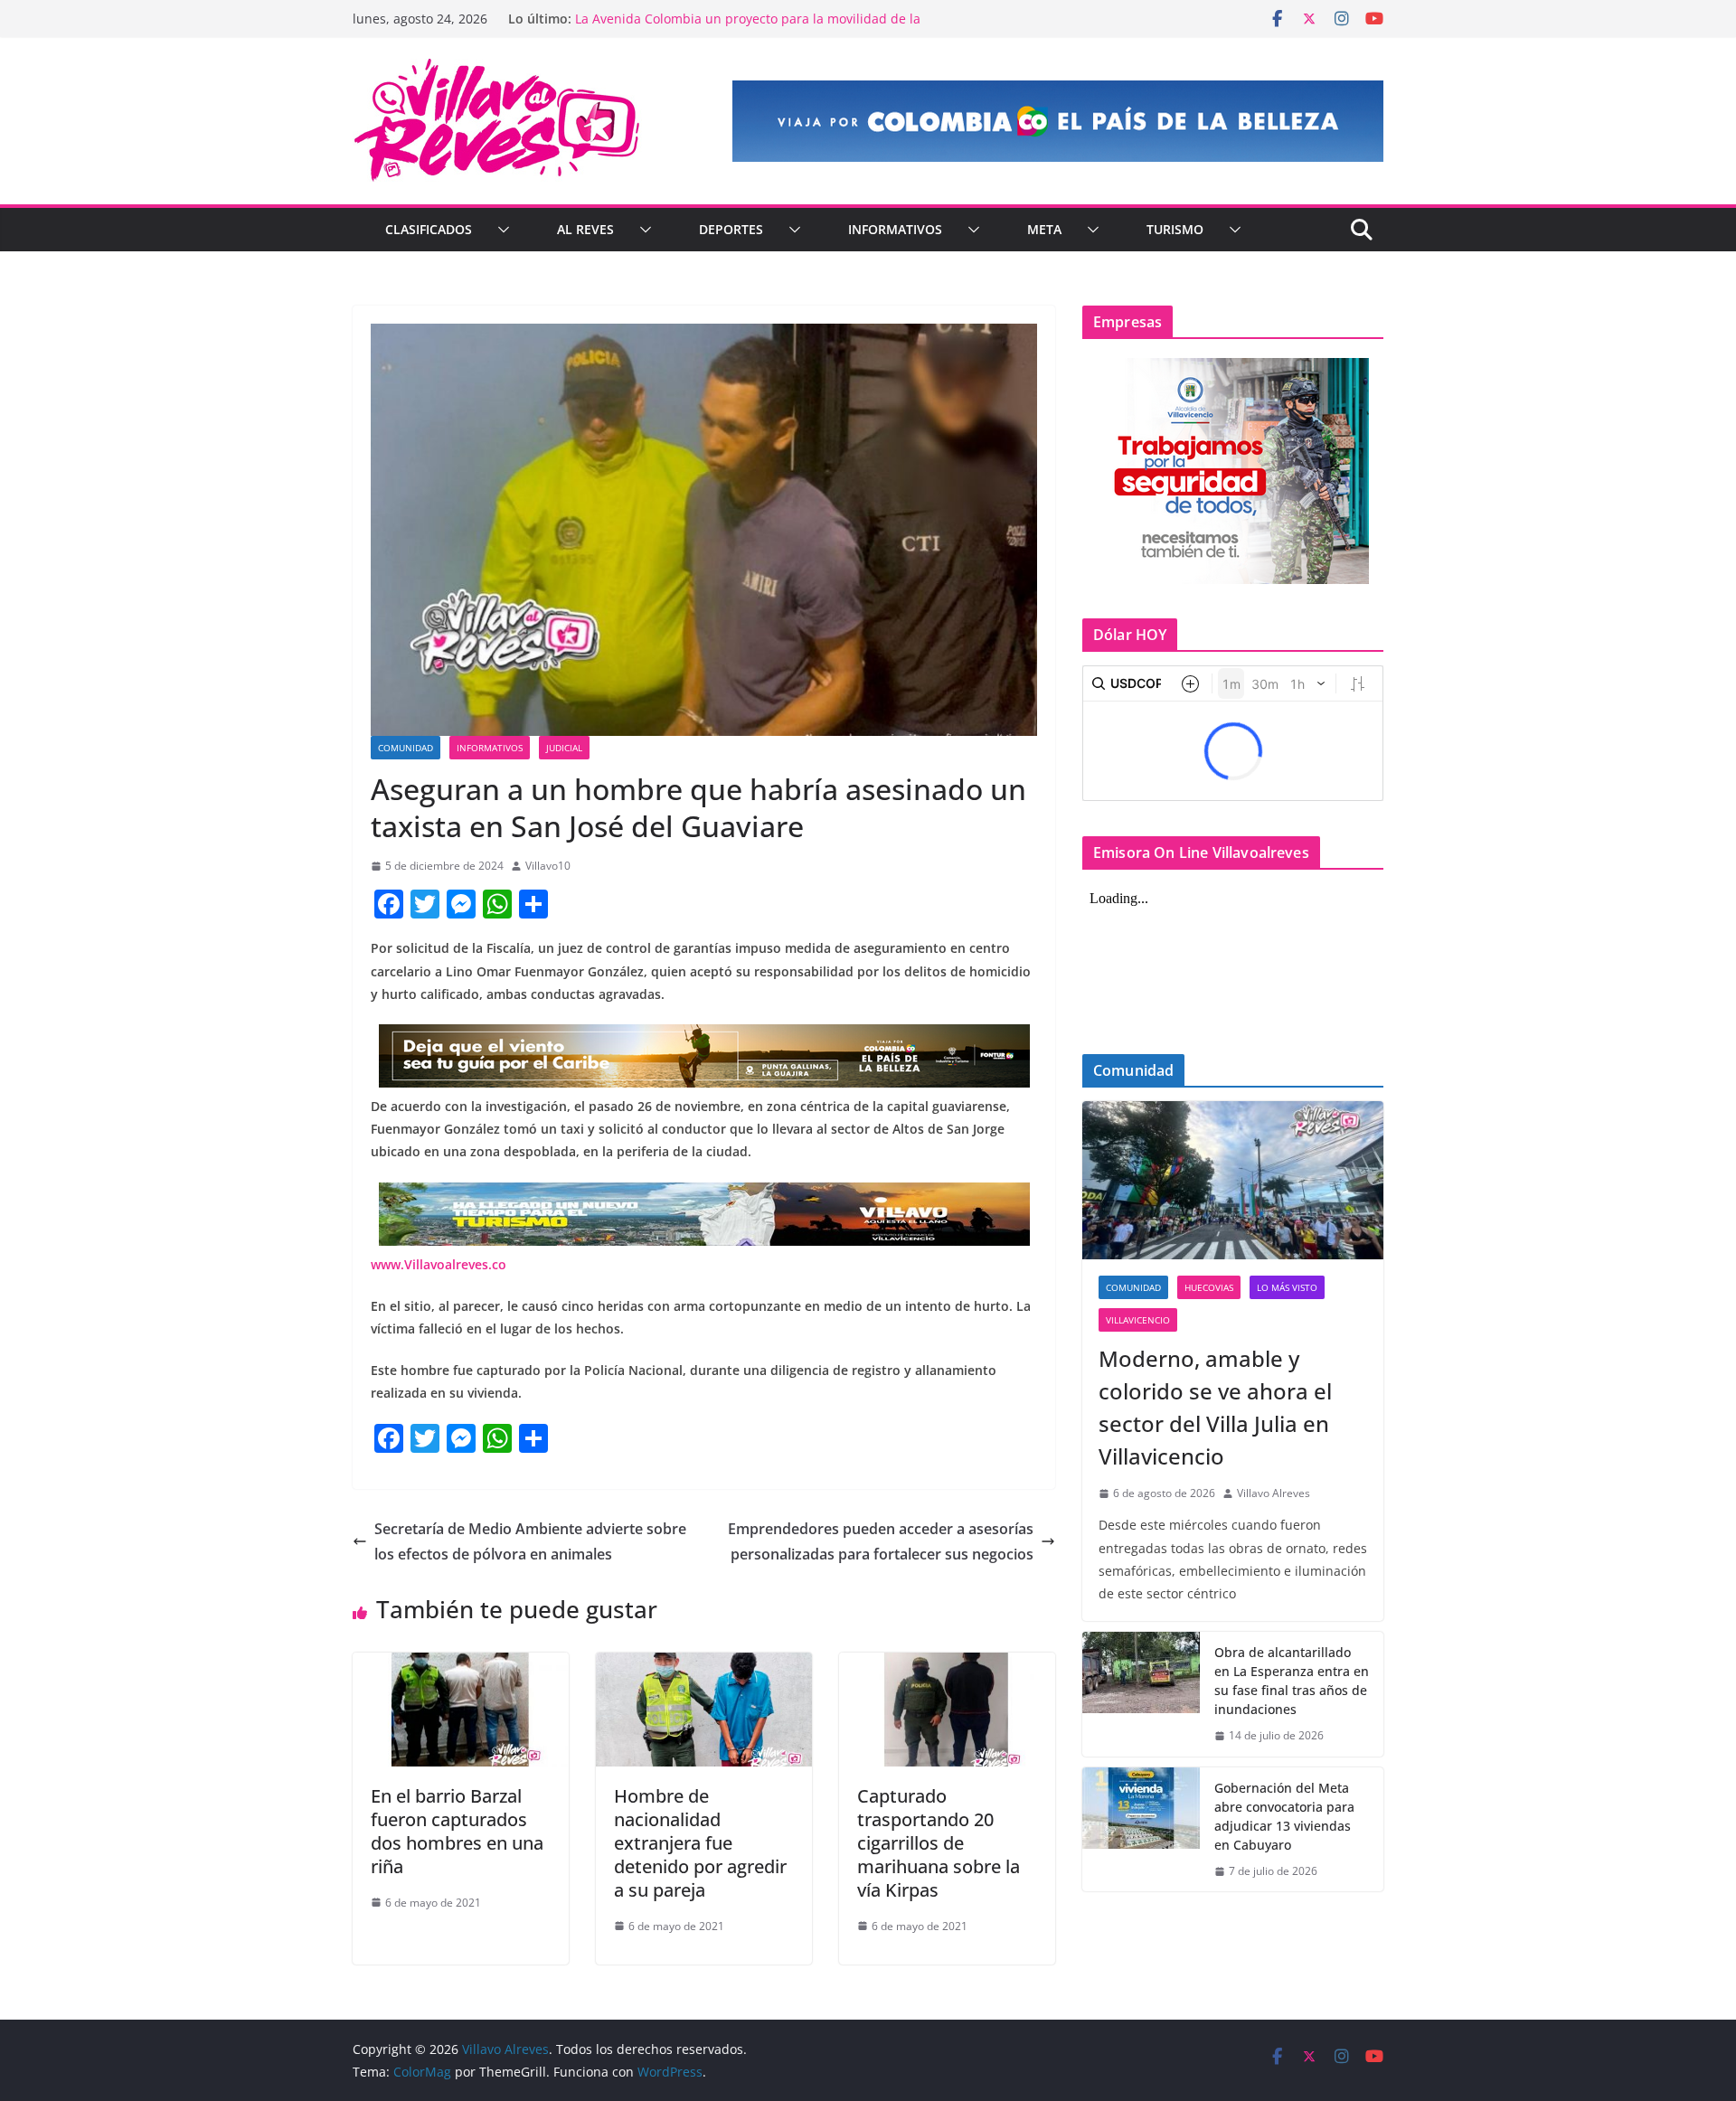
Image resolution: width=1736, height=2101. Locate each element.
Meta (1044, 229)
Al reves (585, 229)
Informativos (895, 229)
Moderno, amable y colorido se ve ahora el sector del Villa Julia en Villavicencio (1215, 1407)
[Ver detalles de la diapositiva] (1058, 121)
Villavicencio (1138, 1320)
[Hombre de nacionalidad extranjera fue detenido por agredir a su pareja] (704, 1665)
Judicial (564, 748)
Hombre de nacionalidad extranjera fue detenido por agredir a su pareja (700, 1843)
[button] (500, 230)
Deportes (731, 229)
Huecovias (1209, 1287)
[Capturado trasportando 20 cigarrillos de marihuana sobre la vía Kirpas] (947, 1665)
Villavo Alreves (1274, 1493)
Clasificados (429, 229)
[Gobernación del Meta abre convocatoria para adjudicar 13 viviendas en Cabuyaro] (1141, 1830)
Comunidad (406, 748)
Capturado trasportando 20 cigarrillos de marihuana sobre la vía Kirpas (939, 1843)
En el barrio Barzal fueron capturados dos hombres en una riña (457, 1831)
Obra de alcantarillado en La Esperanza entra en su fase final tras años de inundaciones (1292, 1681)
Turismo (1175, 229)
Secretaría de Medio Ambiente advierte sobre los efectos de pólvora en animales (530, 1542)
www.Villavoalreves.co (439, 1264)
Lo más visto (1287, 1287)
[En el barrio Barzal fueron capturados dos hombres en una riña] (461, 1665)
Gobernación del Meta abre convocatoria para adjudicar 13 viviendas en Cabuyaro (1284, 1816)
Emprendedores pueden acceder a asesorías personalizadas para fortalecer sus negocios (881, 1542)
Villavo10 (548, 866)
